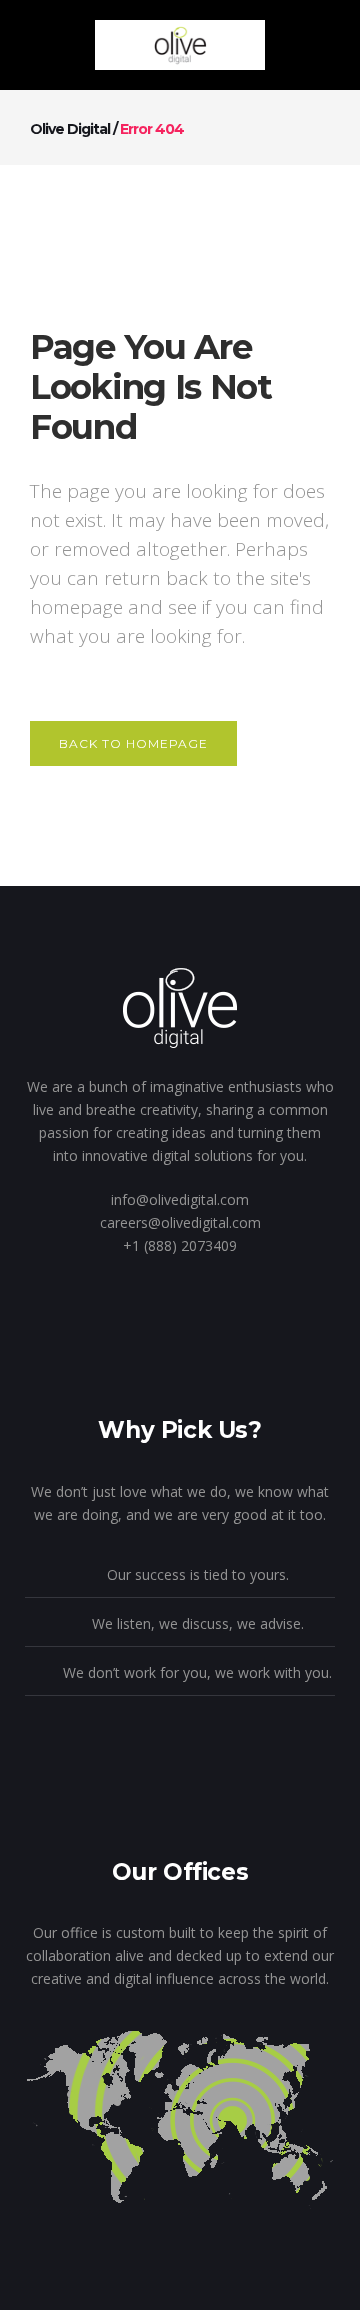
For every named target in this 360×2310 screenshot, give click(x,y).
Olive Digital (70, 129)
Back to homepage (133, 743)
